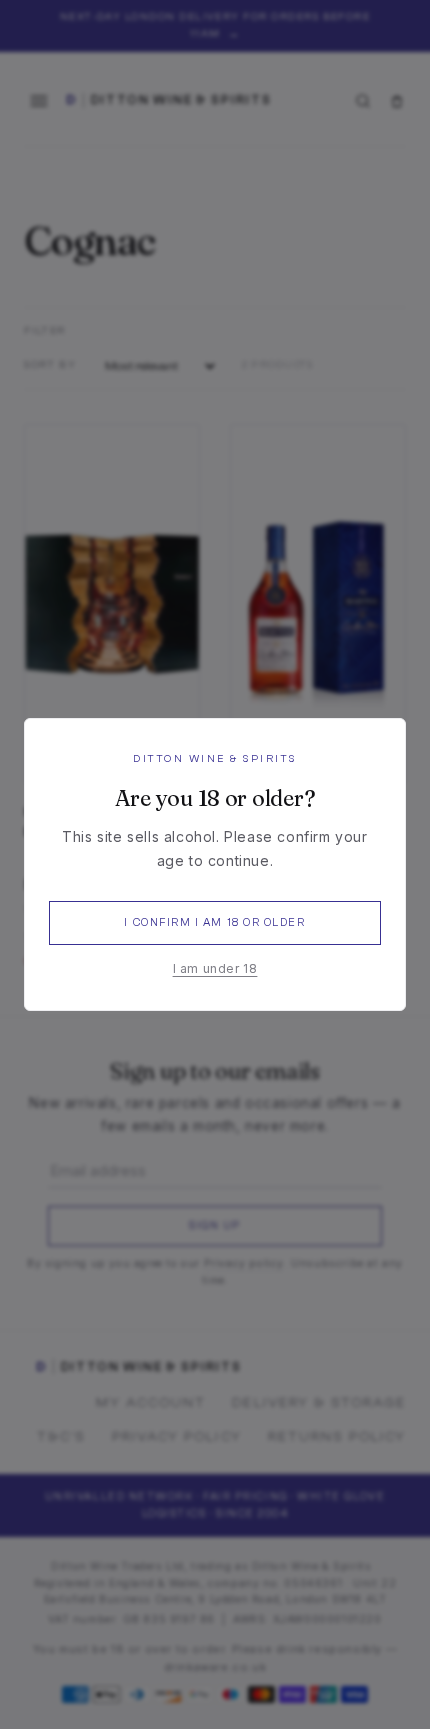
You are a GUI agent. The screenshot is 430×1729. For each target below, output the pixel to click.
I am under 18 (215, 968)
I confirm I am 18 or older (214, 922)
